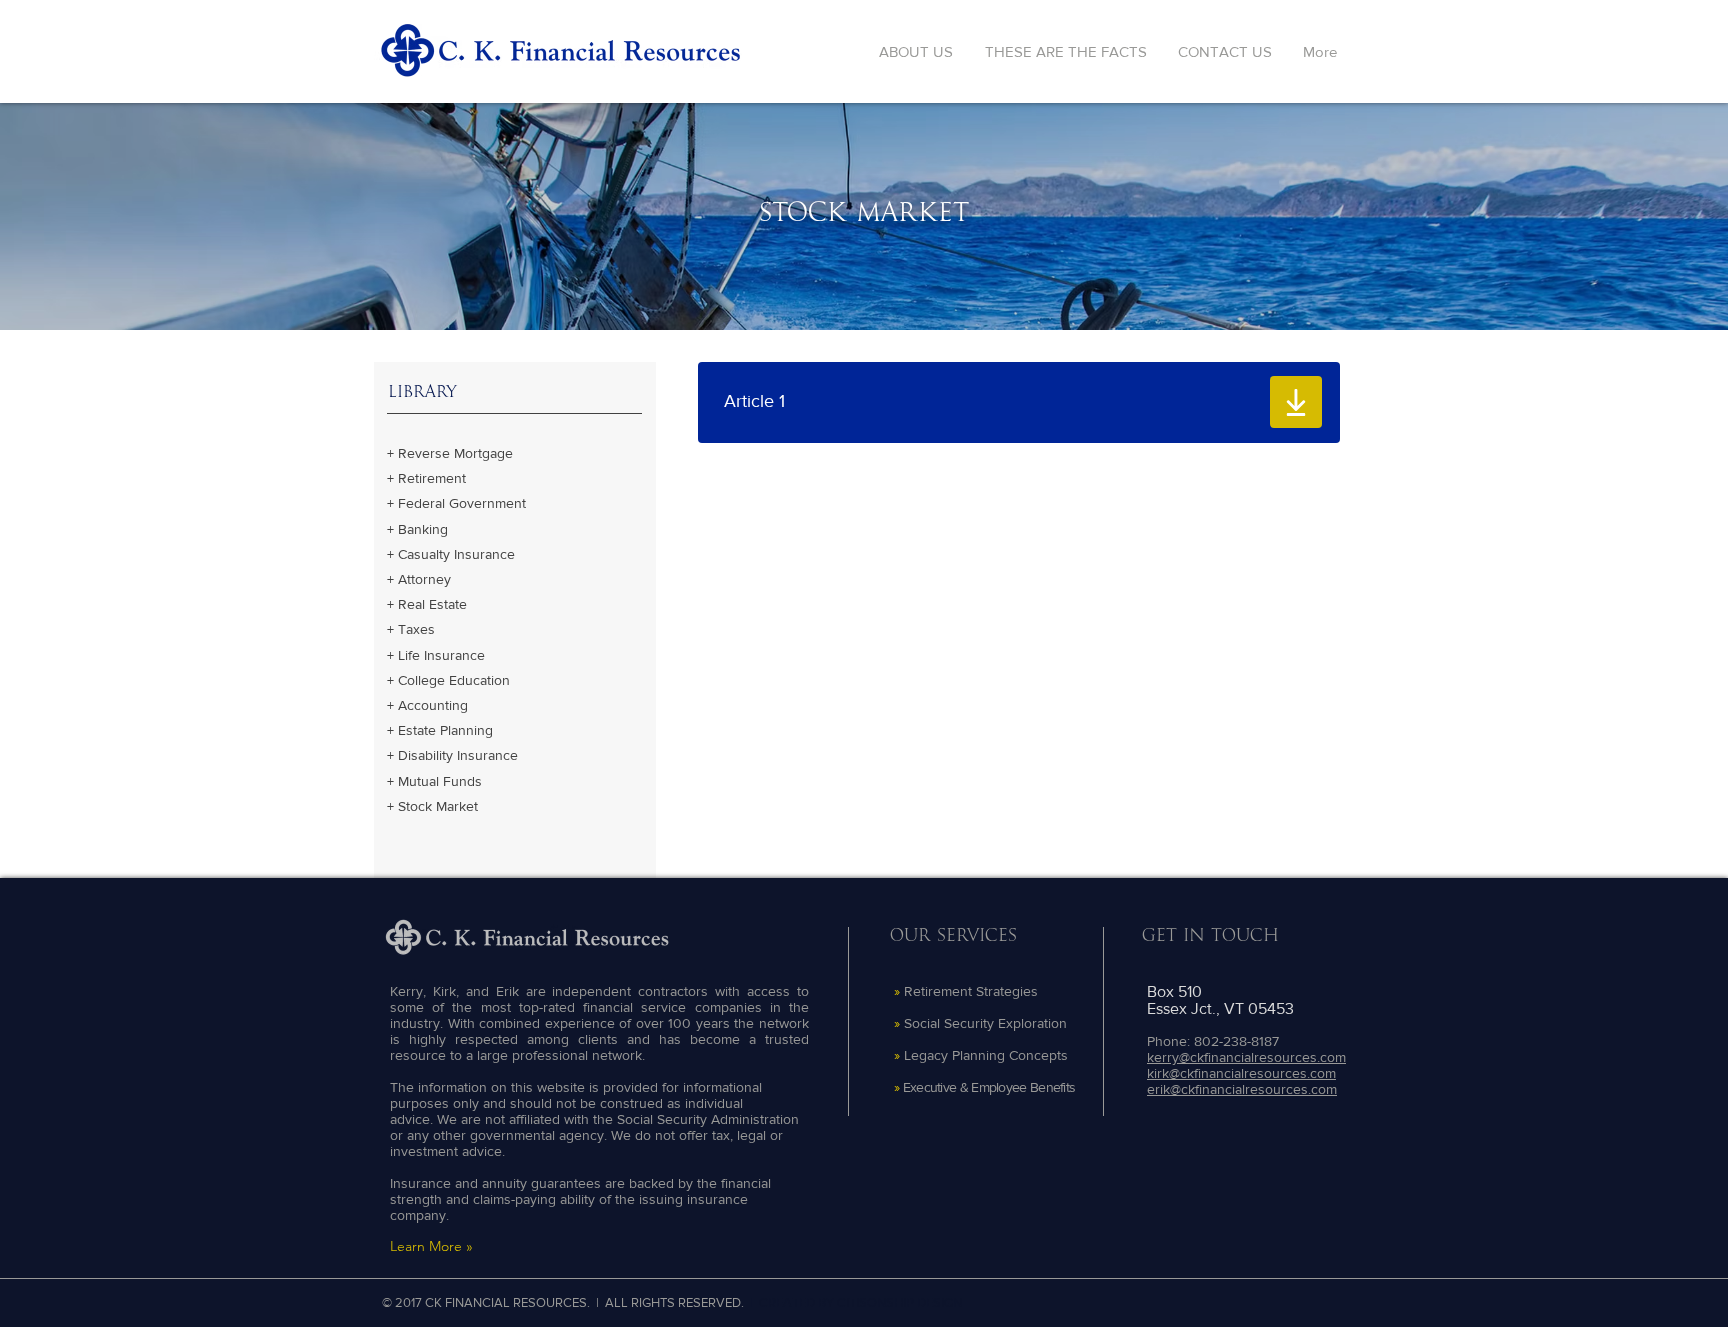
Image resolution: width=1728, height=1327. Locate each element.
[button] (986, 402)
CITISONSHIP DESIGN (899, 1302)
